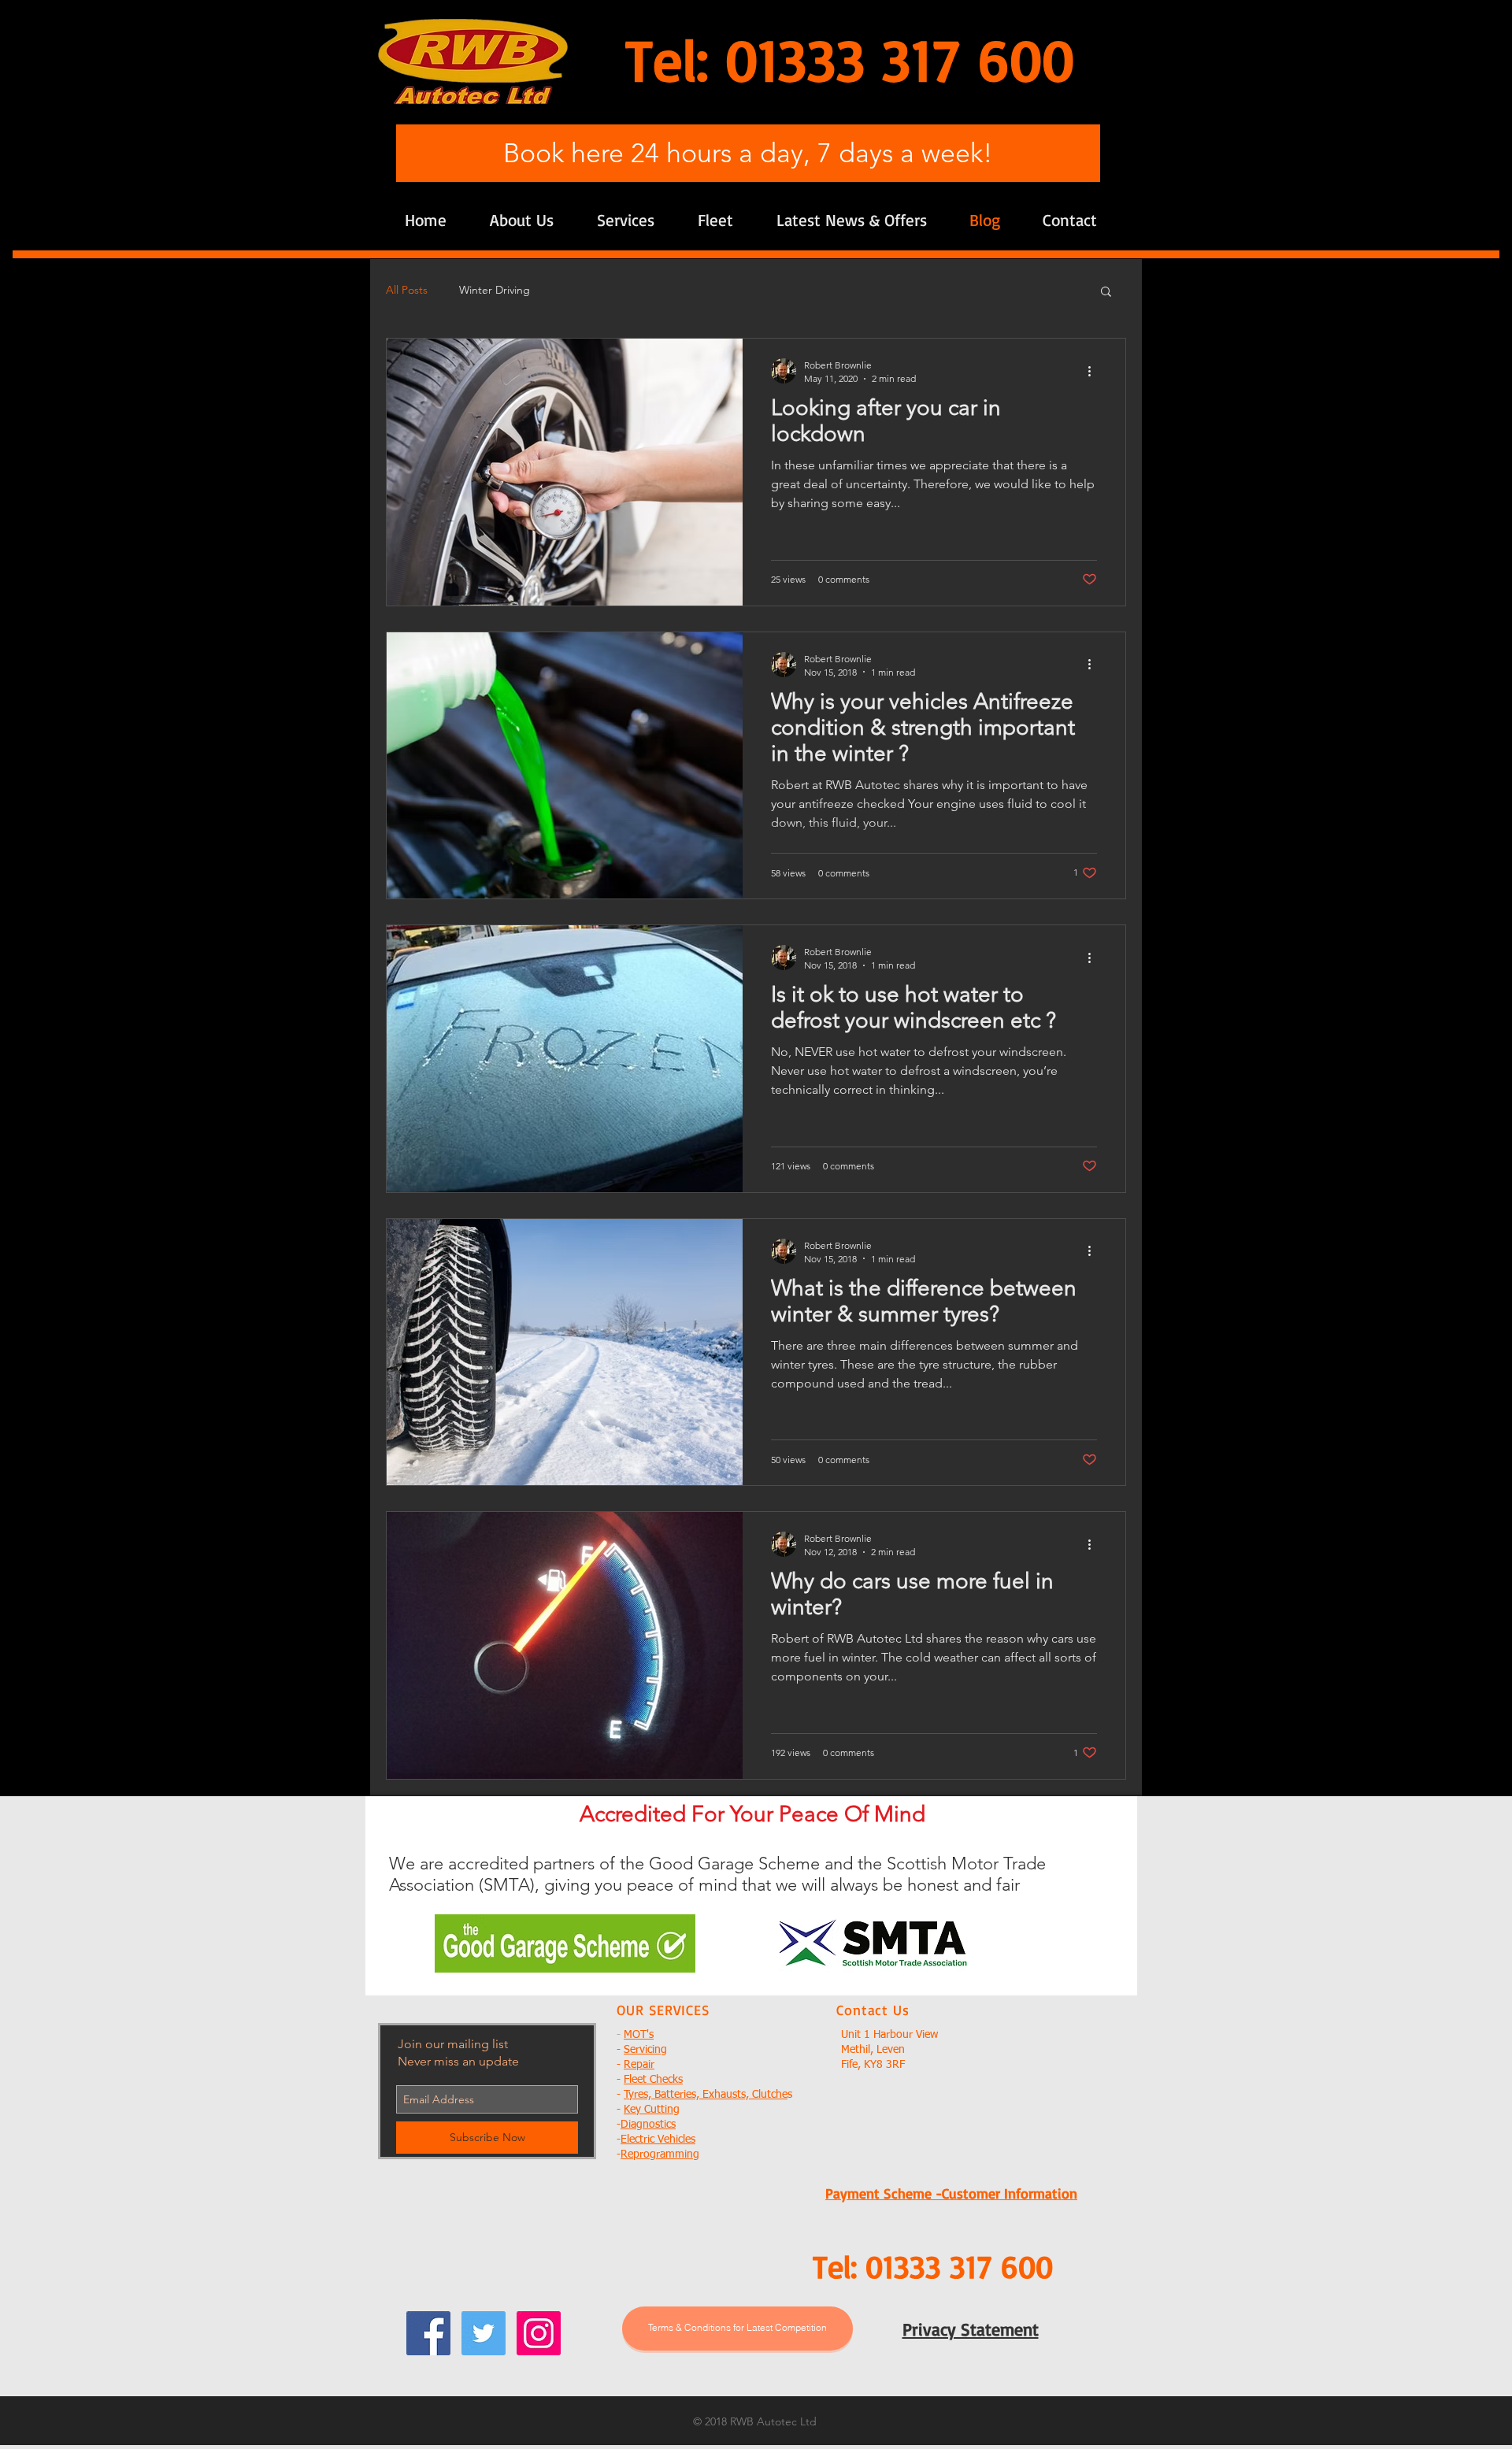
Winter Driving (495, 290)
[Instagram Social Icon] (539, 2333)
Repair (639, 2065)
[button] (1106, 293)
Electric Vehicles (658, 2140)
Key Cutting (652, 2110)
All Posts (407, 290)
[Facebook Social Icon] (428, 2333)
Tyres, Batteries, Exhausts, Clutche (706, 2095)
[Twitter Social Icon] (484, 2333)
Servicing (645, 2050)
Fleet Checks (653, 2080)
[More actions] (1095, 371)
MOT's (639, 2035)
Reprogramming (660, 2154)
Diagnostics (648, 2125)
